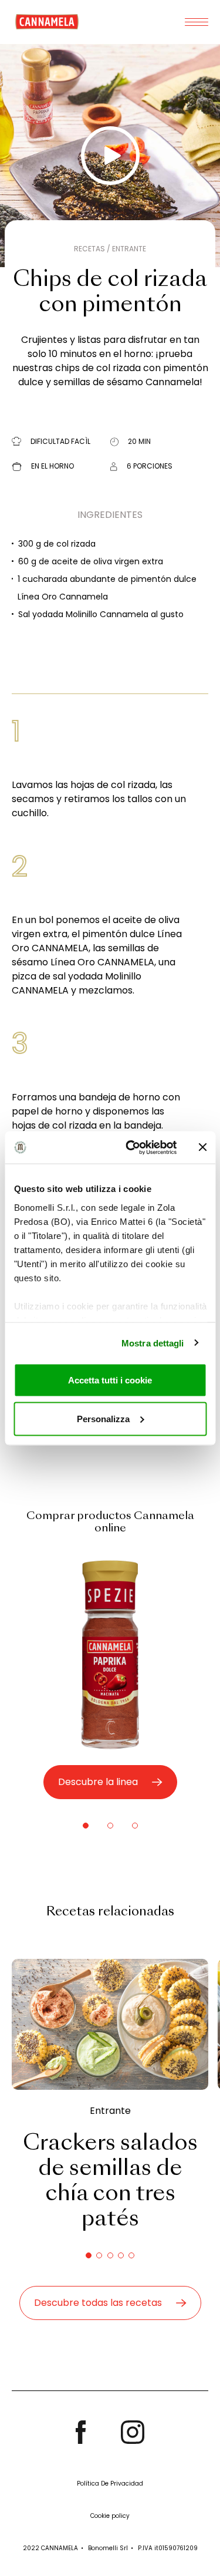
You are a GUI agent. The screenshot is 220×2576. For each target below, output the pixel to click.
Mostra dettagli (153, 1343)
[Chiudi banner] (202, 1147)
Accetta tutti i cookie (110, 1380)
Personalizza (103, 1418)
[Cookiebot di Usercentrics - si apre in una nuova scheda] (131, 1147)
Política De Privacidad (110, 2484)
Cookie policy (110, 2516)
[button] (86, 1826)
